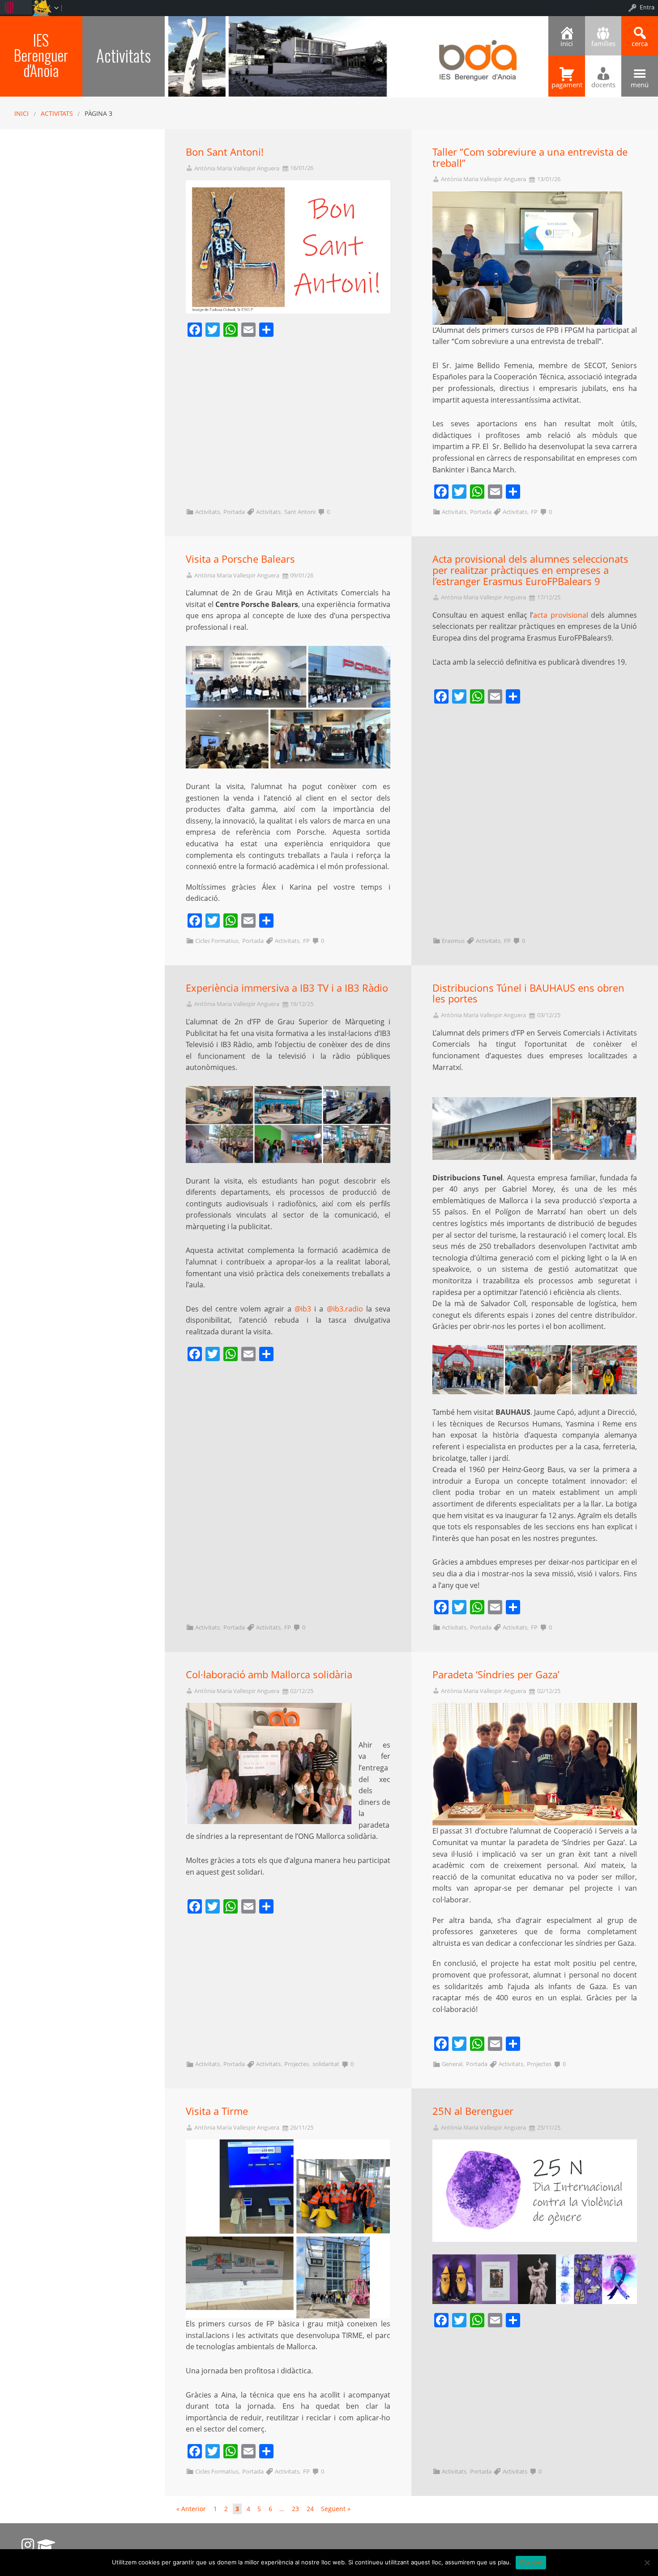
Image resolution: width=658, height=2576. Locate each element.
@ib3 (303, 1309)
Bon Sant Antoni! (225, 152)
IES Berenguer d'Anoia (41, 55)
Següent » (336, 2509)
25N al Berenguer (473, 2111)
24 (310, 2509)
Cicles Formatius (217, 941)
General (452, 2064)
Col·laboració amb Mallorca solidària (269, 1674)
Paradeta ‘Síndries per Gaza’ (496, 1674)
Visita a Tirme (217, 2111)
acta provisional (561, 615)
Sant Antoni (300, 512)
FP (534, 512)
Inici (21, 113)
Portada (234, 512)
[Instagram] (28, 2545)
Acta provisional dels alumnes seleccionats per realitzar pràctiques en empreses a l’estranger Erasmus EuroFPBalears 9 (530, 570)
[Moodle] (46, 2545)
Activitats (57, 113)
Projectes (297, 2064)
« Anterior (191, 2509)
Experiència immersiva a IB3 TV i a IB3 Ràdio (287, 988)
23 (295, 2509)
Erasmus (453, 941)
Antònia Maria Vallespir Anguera (237, 168)
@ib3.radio (345, 1309)
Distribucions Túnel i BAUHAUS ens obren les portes (528, 993)
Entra (647, 7)
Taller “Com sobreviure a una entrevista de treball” (530, 157)
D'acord (531, 2562)
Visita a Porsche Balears (240, 559)
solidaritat (326, 2064)
